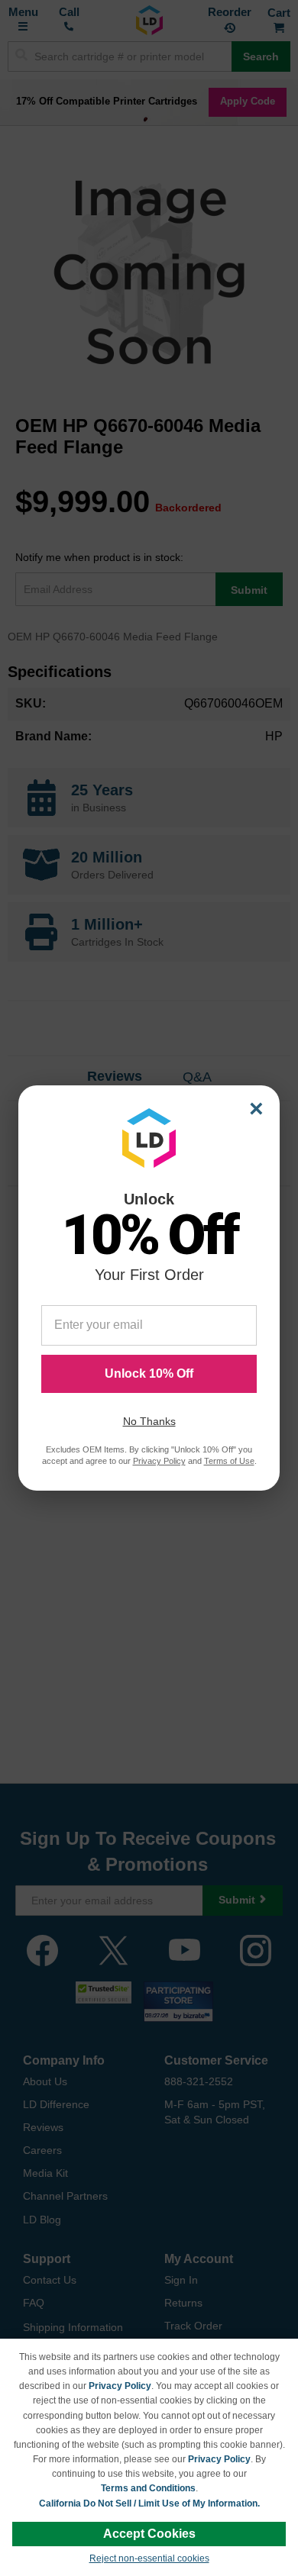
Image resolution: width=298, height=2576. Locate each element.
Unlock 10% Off (149, 1373)
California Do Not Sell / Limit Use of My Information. (149, 2503)
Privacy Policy (120, 2386)
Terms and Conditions (148, 2488)
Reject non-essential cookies (149, 2558)
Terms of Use (229, 1461)
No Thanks (149, 1421)
